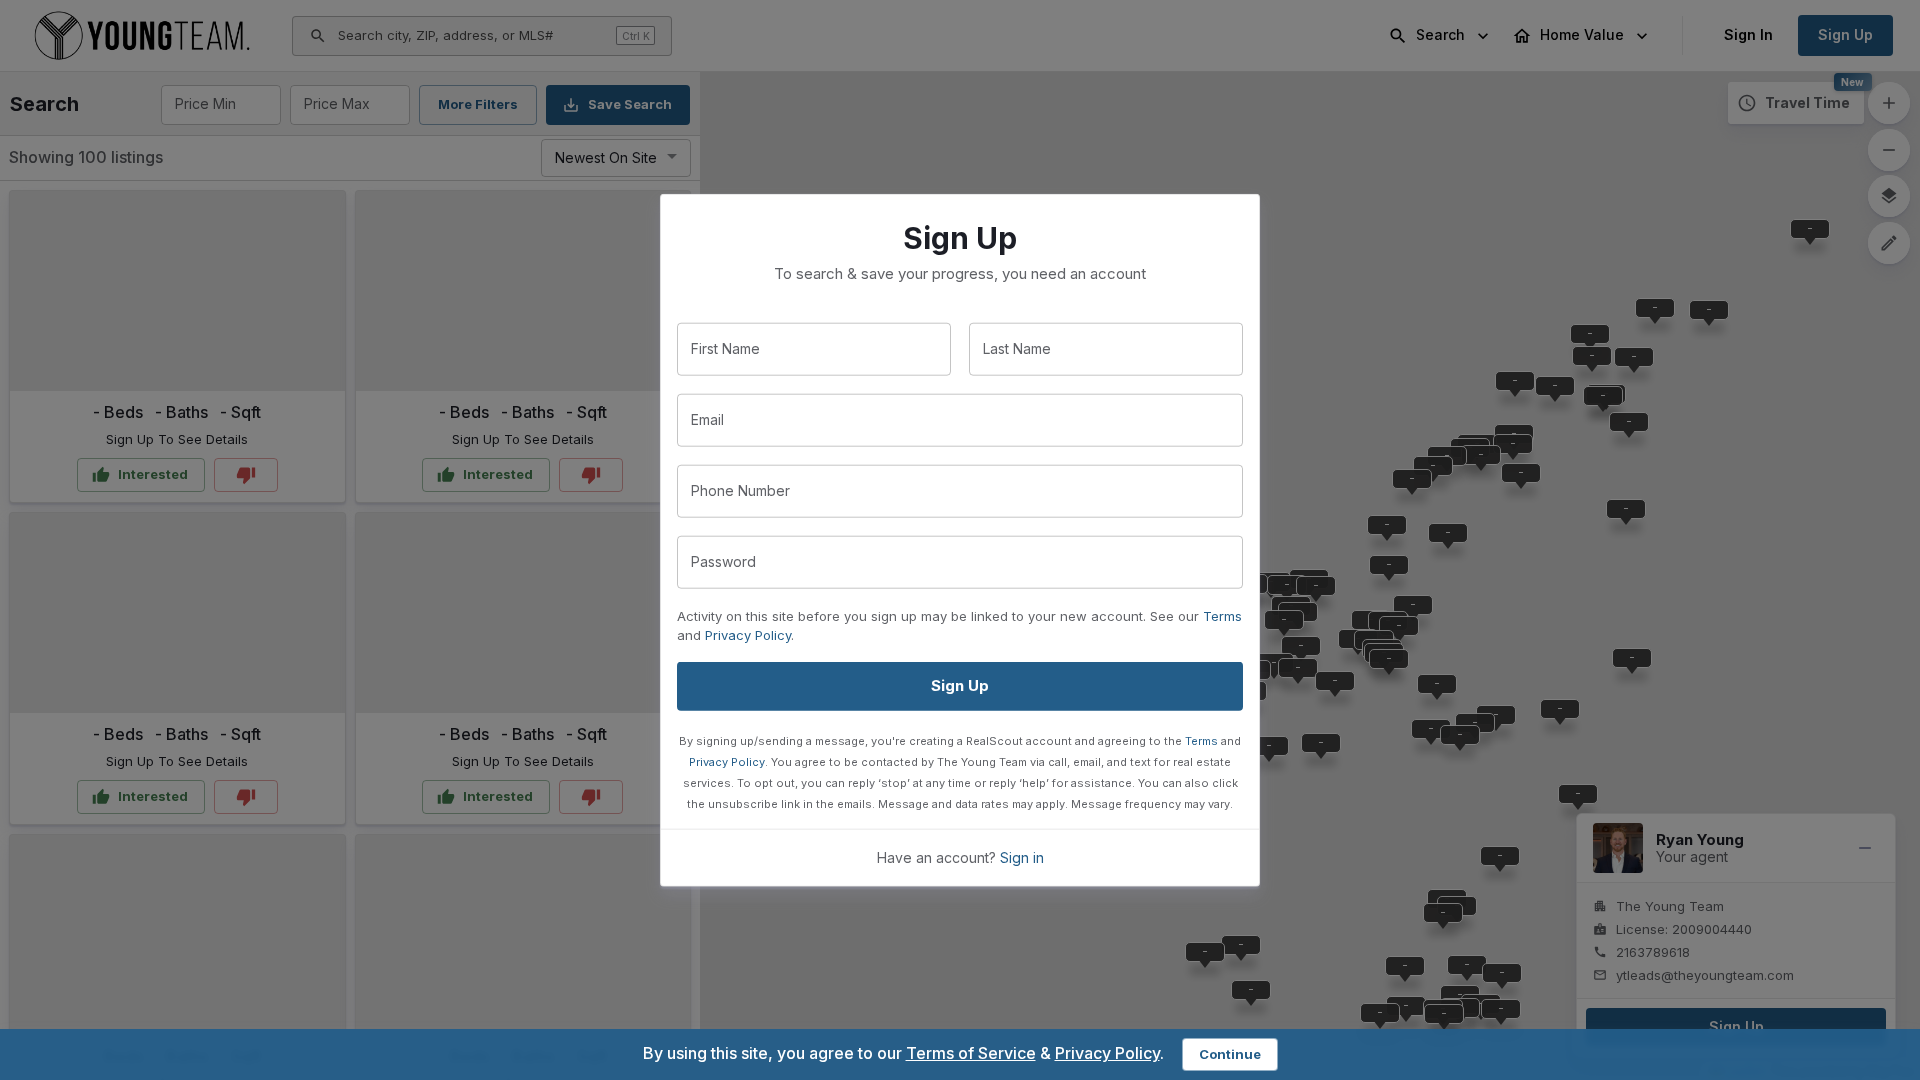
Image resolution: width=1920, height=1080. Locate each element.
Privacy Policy (748, 635)
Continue (1230, 1054)
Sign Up (960, 685)
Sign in (1022, 856)
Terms (1222, 616)
